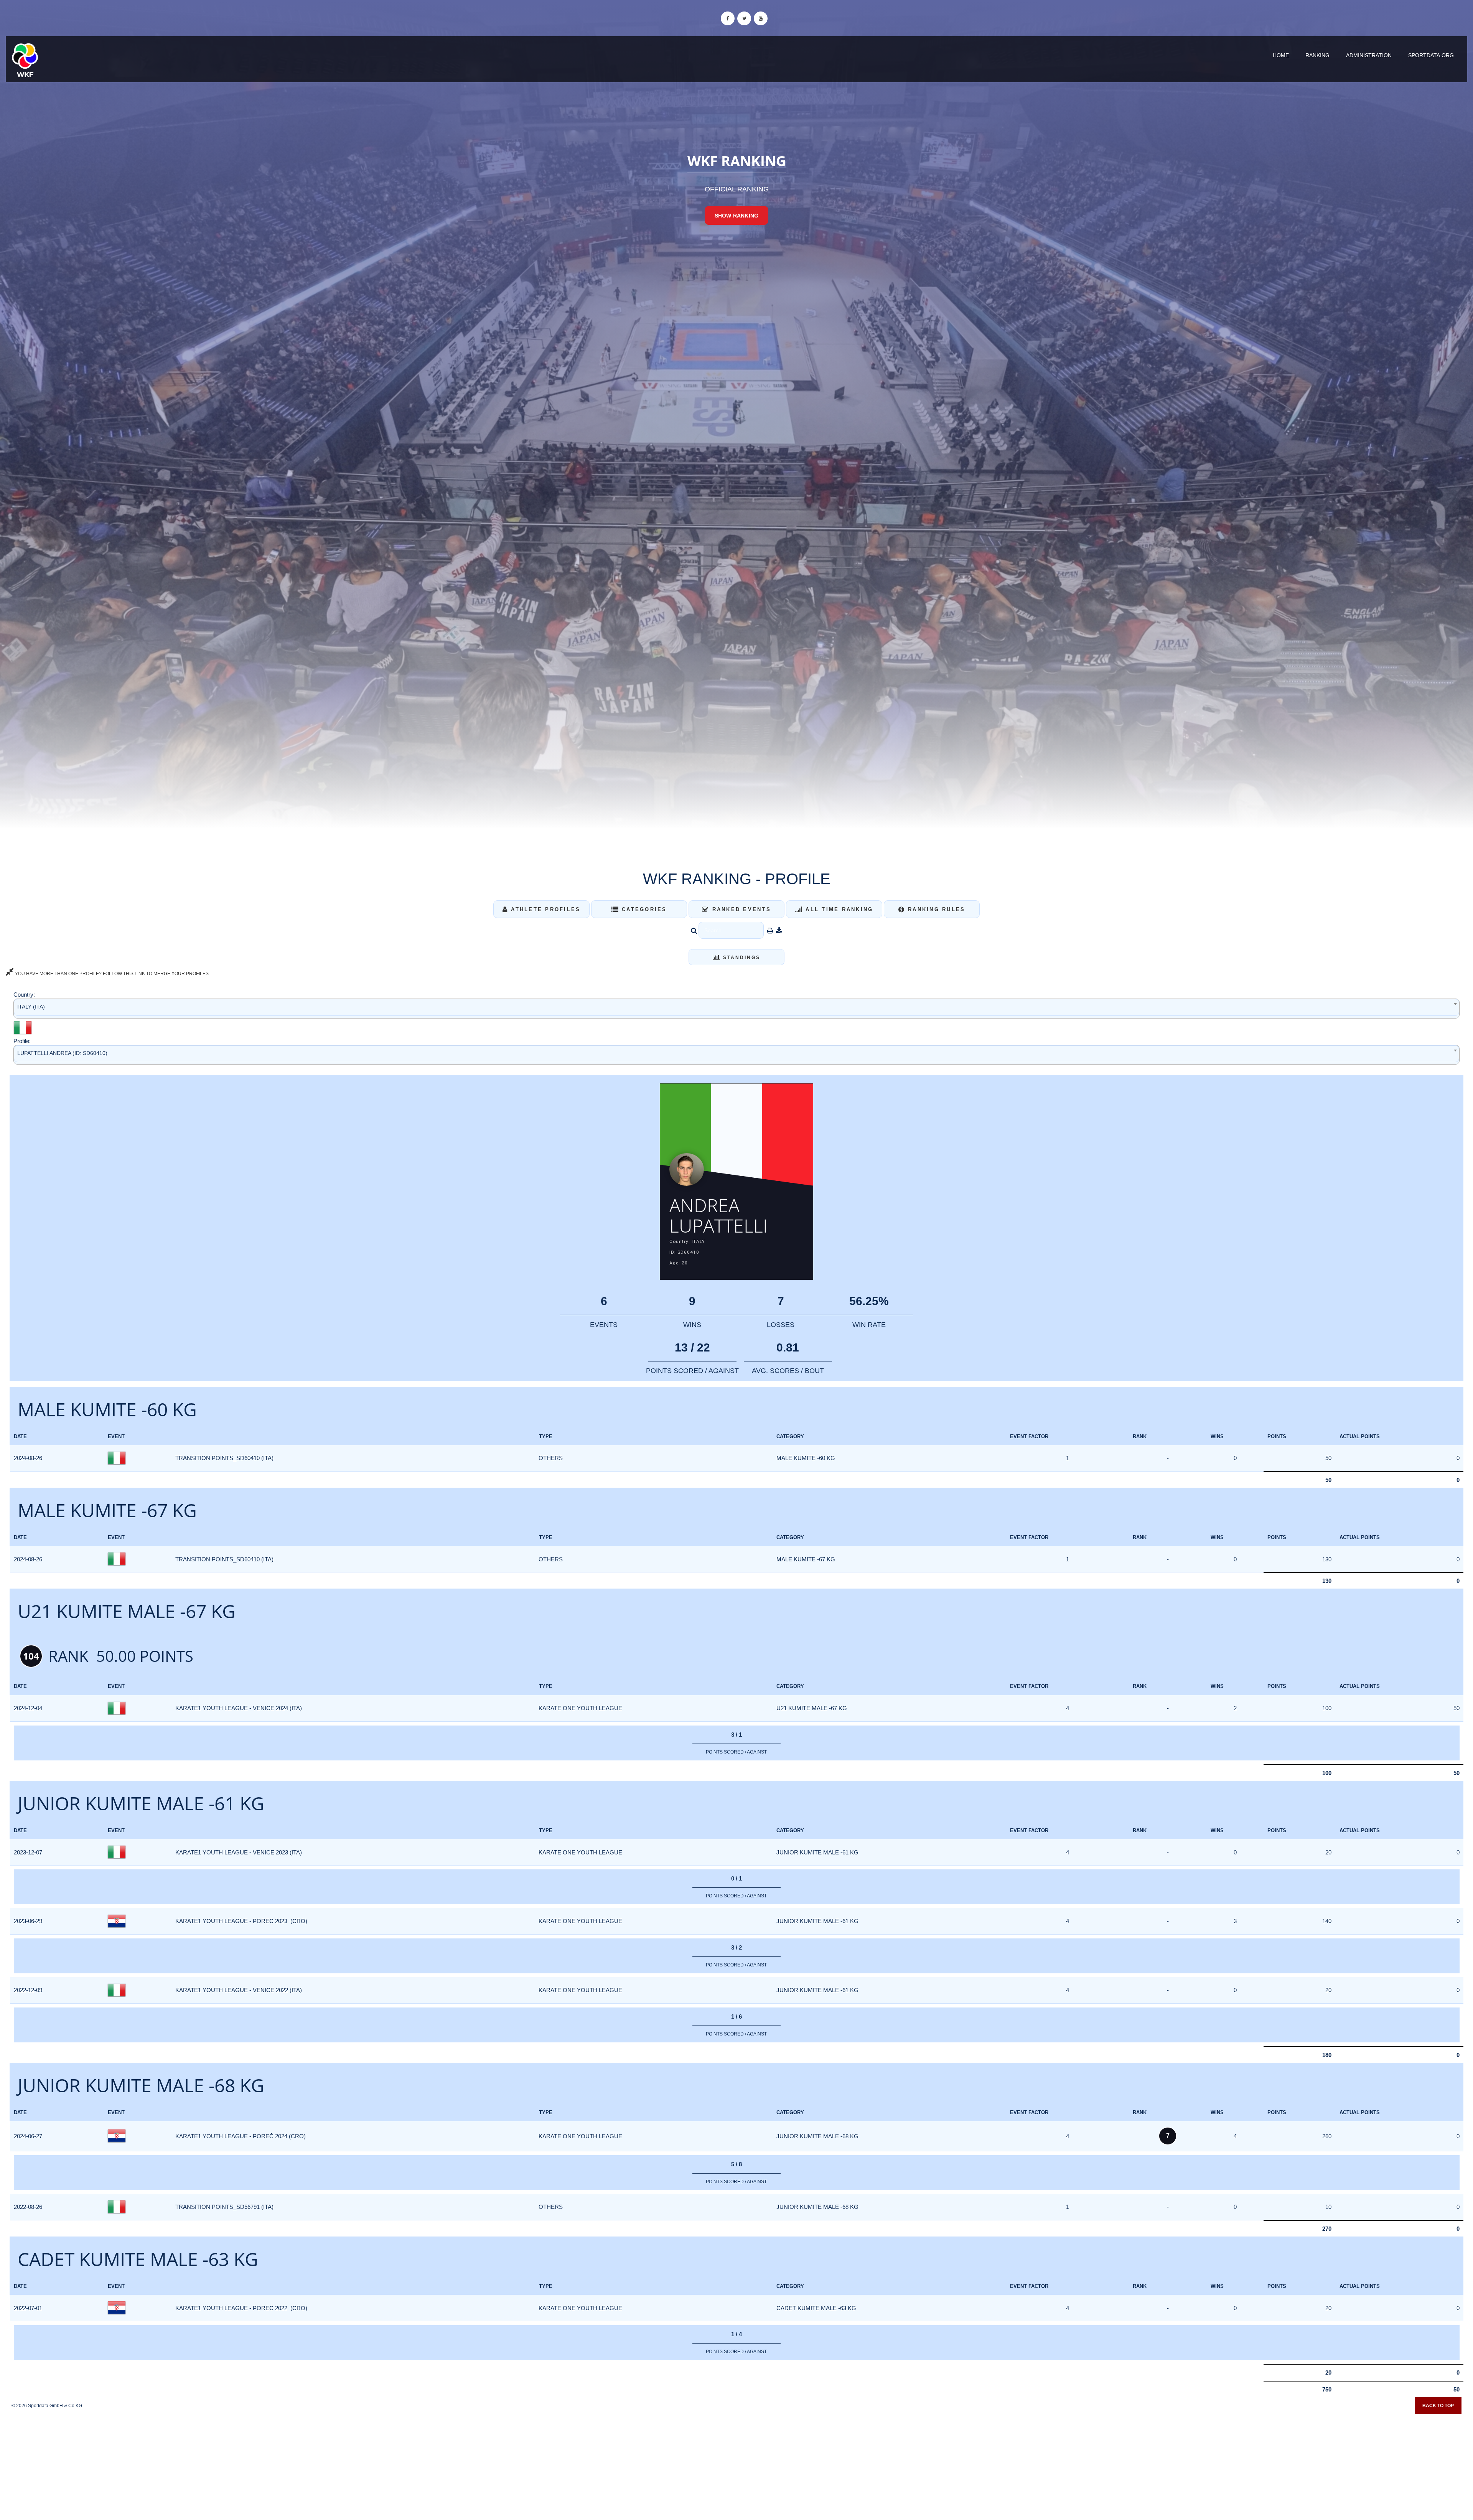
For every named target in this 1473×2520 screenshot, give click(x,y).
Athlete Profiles (544, 909)
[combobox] (736, 1008)
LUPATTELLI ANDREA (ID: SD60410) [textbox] (62, 1053)
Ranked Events (740, 909)
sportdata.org (1431, 55)
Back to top (1438, 2406)
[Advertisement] (736, 2464)
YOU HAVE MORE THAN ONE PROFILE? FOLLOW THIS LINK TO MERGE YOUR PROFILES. (112, 974)
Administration (1369, 55)
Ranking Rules (935, 909)
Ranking (1317, 55)
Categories (643, 909)
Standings (741, 958)
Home (1281, 55)
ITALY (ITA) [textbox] (31, 1007)
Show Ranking (736, 216)
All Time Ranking (838, 909)
